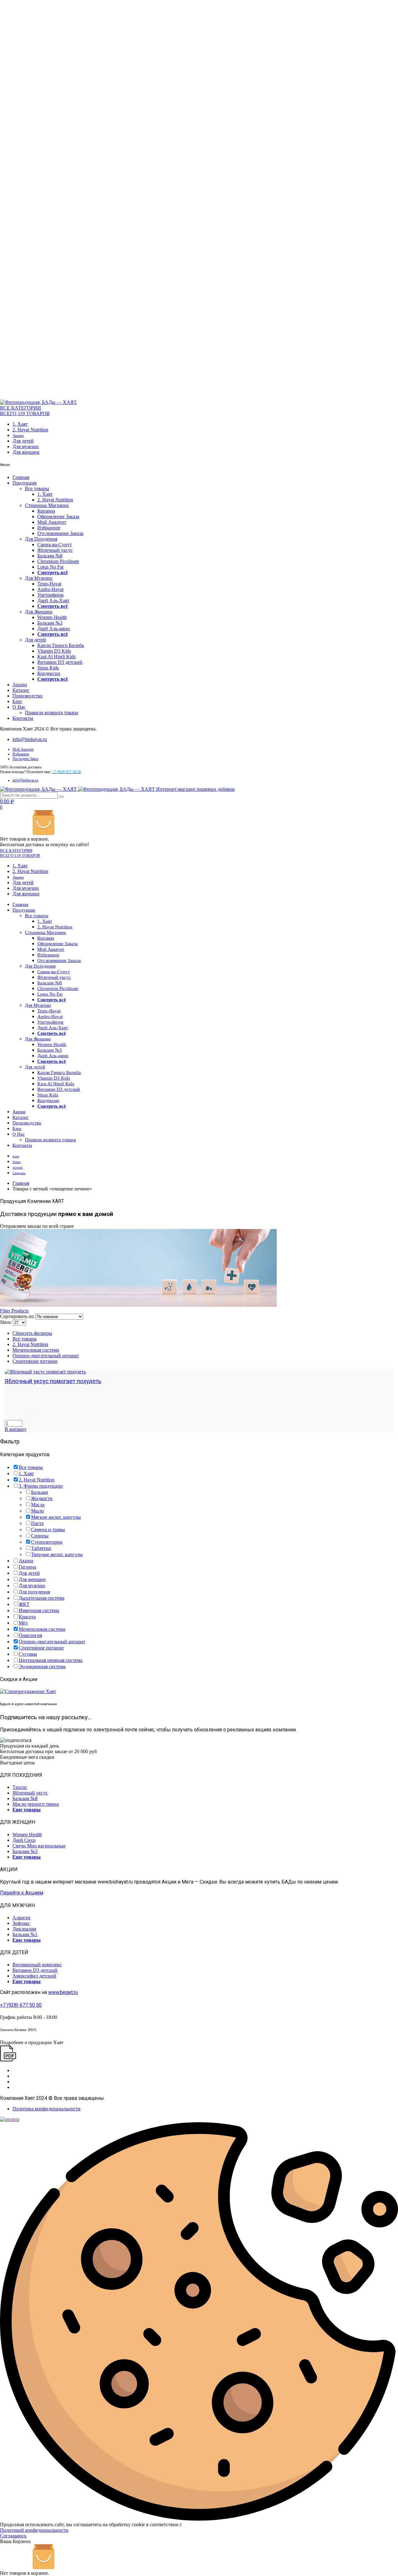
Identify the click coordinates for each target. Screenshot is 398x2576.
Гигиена (27, 1567)
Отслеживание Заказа (60, 533)
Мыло (37, 1511)
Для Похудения (41, 539)
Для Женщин (39, 612)
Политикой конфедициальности (34, 2530)
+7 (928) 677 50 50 (21, 2005)
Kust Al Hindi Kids (56, 657)
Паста (37, 1523)
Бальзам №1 (25, 1934)
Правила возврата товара (51, 713)
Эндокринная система (42, 1666)
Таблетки (41, 1548)
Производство (28, 696)
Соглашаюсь (13, 2536)
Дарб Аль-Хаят (53, 601)
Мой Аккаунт (52, 522)
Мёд (23, 1623)
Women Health (52, 617)
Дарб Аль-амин (54, 629)
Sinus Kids (48, 668)
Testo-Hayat (49, 584)
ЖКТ (24, 1604)
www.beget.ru (63, 1992)
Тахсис (20, 1787)
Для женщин (26, 452)
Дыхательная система (42, 1598)
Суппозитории (47, 1542)
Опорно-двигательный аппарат (46, 1356)
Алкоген (21, 1918)
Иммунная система (39, 1610)
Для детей (23, 441)
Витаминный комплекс (37, 1965)
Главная (21, 477)
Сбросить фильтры (32, 1333)
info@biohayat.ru (30, 739)
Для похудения (34, 1592)
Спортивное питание (35, 1361)
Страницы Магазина (47, 505)
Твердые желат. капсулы (57, 1554)
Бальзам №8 (50, 556)
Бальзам (39, 1492)
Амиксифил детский (34, 1976)
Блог (17, 701)
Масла (38, 1505)
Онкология (30, 1635)
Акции (18, 436)
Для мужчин (26, 446)
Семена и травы (48, 1530)
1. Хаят (20, 424)
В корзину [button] (16, 1429)
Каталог (21, 690)
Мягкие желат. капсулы (56, 1517)
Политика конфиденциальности (46, 2109)
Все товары (37, 488)
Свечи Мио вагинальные (39, 1846)
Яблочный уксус (55, 550)
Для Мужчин (39, 578)
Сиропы (40, 1536)
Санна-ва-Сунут (55, 544)
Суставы (28, 1654)
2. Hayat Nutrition (30, 430)
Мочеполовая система (36, 1350)
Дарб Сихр (24, 1840)
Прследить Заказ (25, 759)
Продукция (24, 483)
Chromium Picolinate (58, 561)
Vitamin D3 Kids (54, 651)
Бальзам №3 (50, 623)
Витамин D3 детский (60, 662)
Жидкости (42, 1498)
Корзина (46, 511)
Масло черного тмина (36, 1804)
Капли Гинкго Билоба (61, 645)
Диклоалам (24, 1929)
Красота (27, 1617)
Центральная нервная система (51, 1660)
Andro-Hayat (50, 589)
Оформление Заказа (58, 516)
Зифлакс (21, 1923)
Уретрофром (50, 595)
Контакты (23, 718)
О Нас (19, 707)
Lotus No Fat (50, 567)
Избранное (49, 528)
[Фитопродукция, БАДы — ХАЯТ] (38, 402)
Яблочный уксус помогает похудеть (53, 1381)
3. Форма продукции (41, 1486)
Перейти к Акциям (22, 1893)
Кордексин (49, 673)
